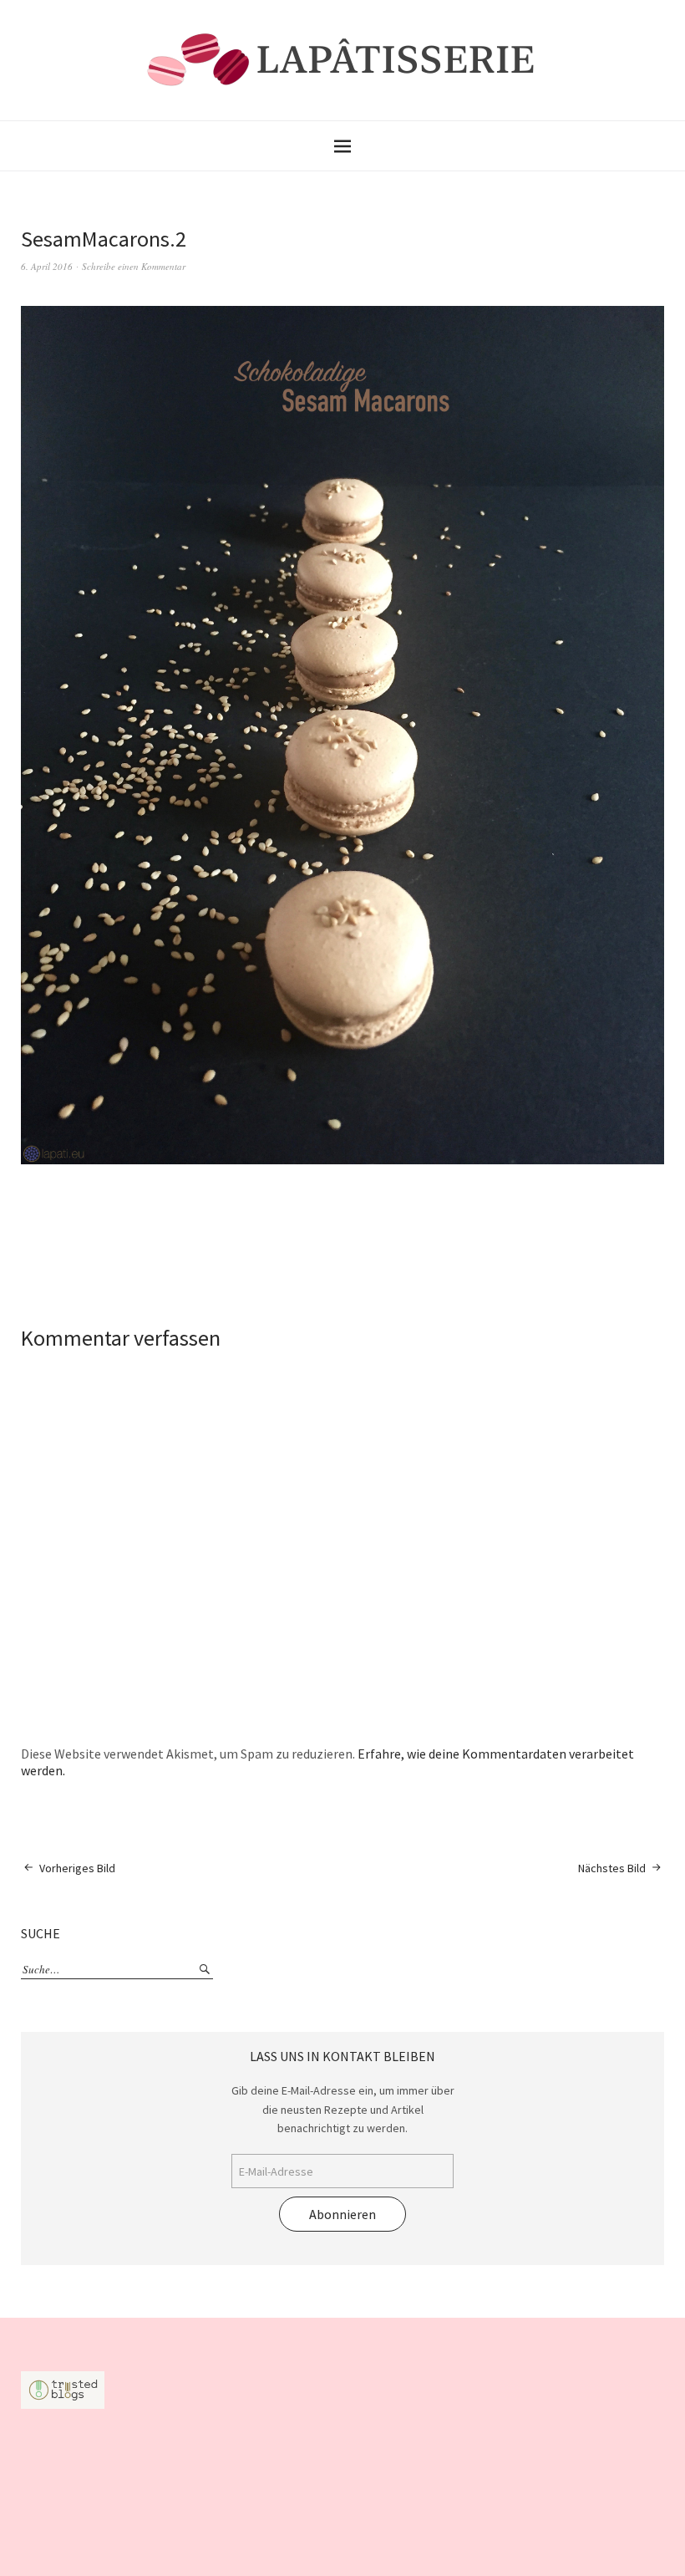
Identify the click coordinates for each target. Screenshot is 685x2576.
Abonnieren (342, 2214)
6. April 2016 (47, 266)
